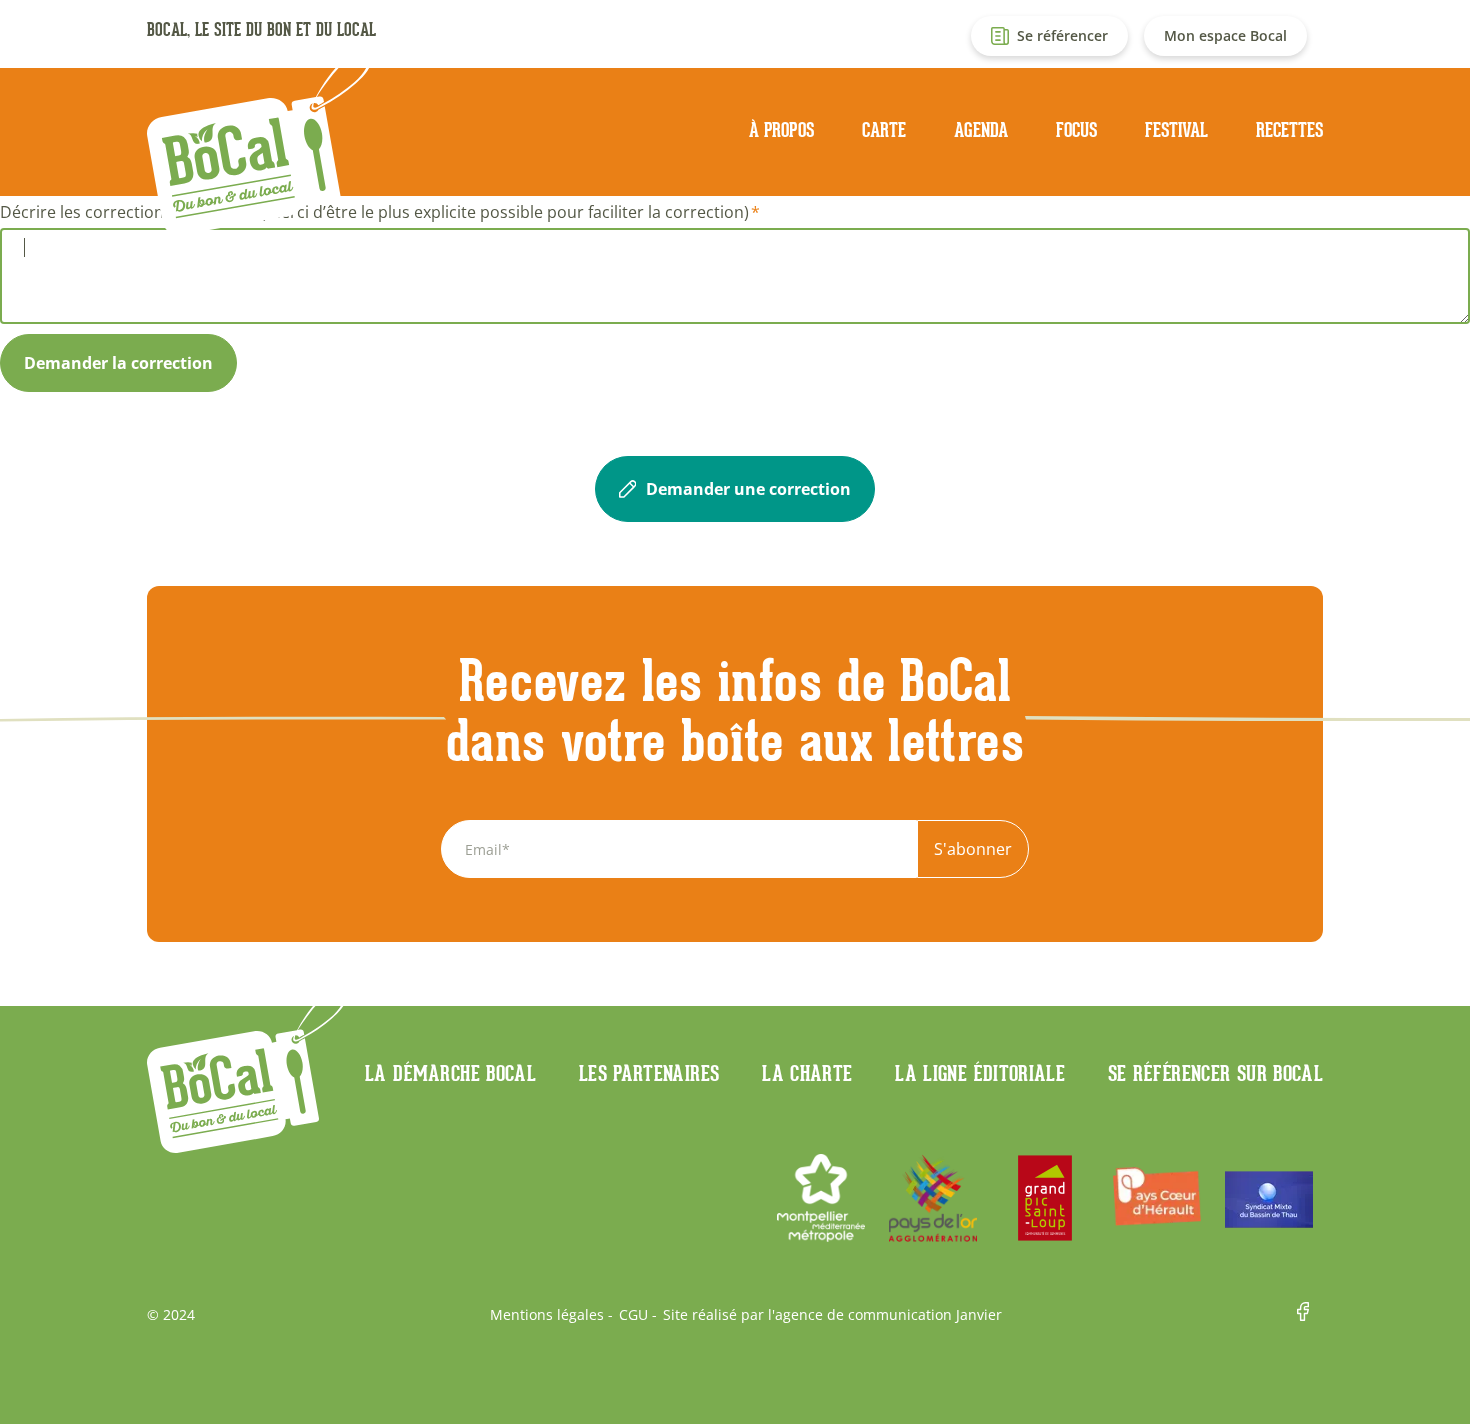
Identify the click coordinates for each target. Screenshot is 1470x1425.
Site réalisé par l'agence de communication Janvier (832, 1315)
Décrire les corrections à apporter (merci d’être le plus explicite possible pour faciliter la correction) (374, 212)
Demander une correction (748, 489)
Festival (1176, 130)
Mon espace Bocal (1225, 35)
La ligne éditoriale (980, 1073)
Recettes (1289, 130)
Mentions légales (547, 1315)
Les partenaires (649, 1073)
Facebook (1310, 1315)
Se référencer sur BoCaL (1215, 1073)
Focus (1076, 130)
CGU (633, 1315)
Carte (884, 130)
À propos (781, 130)
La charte (807, 1073)
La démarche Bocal (450, 1073)
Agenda (981, 130)
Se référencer (1062, 35)
